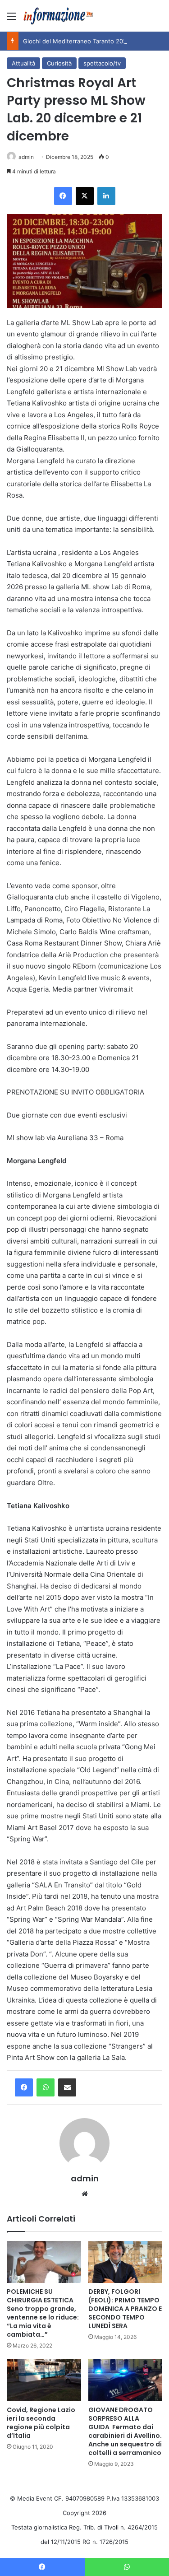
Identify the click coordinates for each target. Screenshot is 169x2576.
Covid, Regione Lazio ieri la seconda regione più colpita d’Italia (41, 2423)
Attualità (23, 63)
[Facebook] (24, 2087)
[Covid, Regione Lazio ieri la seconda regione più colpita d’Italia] (44, 2380)
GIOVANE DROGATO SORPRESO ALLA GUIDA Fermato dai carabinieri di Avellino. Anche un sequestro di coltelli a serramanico (125, 2431)
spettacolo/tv (102, 63)
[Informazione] (59, 16)
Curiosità (59, 63)
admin (26, 157)
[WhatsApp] (46, 2087)
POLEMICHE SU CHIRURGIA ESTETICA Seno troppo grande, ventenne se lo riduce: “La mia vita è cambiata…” (43, 2313)
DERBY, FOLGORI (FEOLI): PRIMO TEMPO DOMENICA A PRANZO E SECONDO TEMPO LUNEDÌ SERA (125, 2309)
